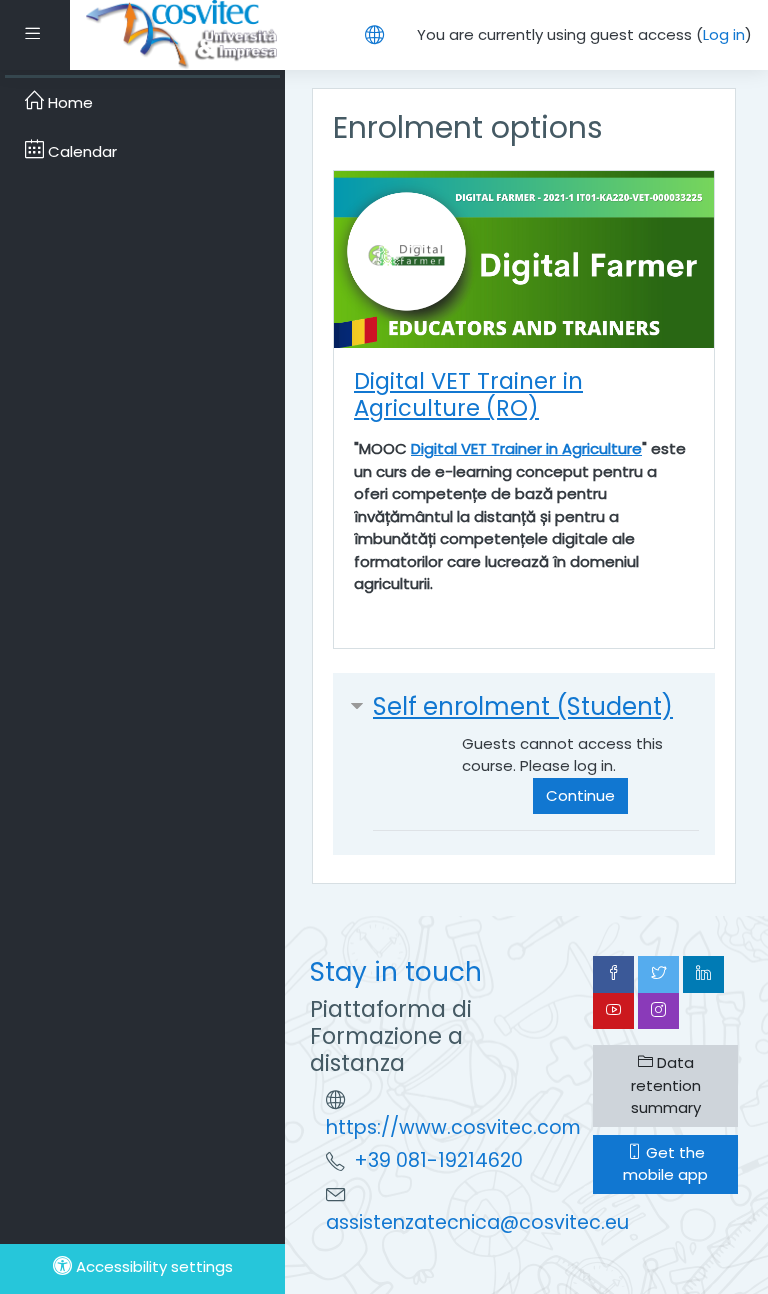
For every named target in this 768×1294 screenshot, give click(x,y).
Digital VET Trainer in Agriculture (526, 448)
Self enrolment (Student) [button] (523, 706)
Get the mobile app (665, 1164)
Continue (580, 795)
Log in (724, 34)
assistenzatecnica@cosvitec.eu (477, 1222)
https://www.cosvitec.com (453, 1127)
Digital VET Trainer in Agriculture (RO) (468, 394)
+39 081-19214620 (438, 1160)
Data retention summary (666, 1085)
